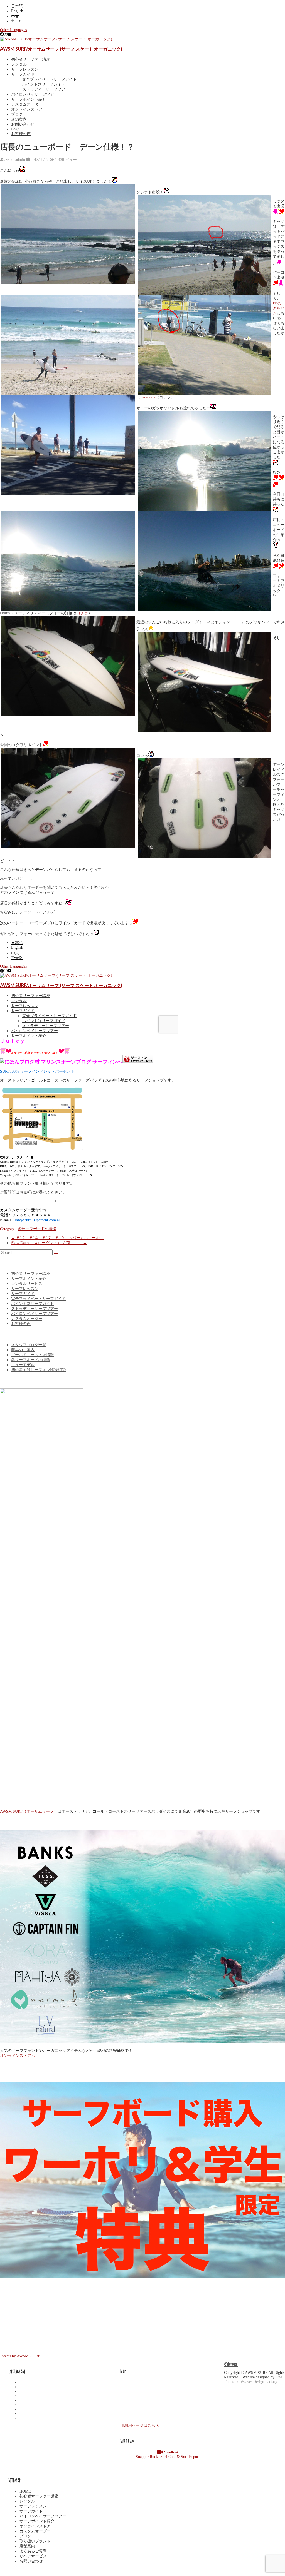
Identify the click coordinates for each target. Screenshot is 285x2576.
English (17, 11)
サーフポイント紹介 (29, 99)
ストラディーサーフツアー (46, 89)
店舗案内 (19, 119)
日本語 (17, 6)
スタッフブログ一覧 (29, 1345)
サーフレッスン (25, 69)
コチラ (82, 613)
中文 (15, 17)
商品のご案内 (23, 1350)
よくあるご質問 (33, 2551)
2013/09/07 (40, 160)
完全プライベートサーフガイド (50, 79)
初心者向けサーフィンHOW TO (38, 1370)
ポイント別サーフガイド (44, 84)
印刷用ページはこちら (140, 2426)
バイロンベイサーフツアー (35, 94)
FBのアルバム (279, 308)
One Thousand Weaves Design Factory (253, 2379)
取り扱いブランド (35, 2541)
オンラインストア (27, 109)
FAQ (15, 129)
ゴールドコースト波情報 (33, 1355)
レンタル (19, 64)
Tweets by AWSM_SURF (20, 2356)
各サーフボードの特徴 (37, 1229)
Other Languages (13, 30)
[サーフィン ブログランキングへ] (138, 1062)
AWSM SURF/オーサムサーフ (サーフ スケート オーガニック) (61, 49)
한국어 (17, 21)
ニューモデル (23, 1365)
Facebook (148, 397)
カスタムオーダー (27, 104)
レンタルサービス (27, 1284)
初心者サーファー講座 (31, 59)
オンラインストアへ (18, 2056)
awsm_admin (15, 160)
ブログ (17, 114)
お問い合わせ (23, 124)
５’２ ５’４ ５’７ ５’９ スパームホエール (57, 1238)
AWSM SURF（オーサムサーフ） (29, 1811)
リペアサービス (33, 2556)
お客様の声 (21, 134)
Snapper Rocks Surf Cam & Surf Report (168, 2454)
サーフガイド (23, 74)
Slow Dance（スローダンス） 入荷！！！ (49, 1243)
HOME (25, 2491)
